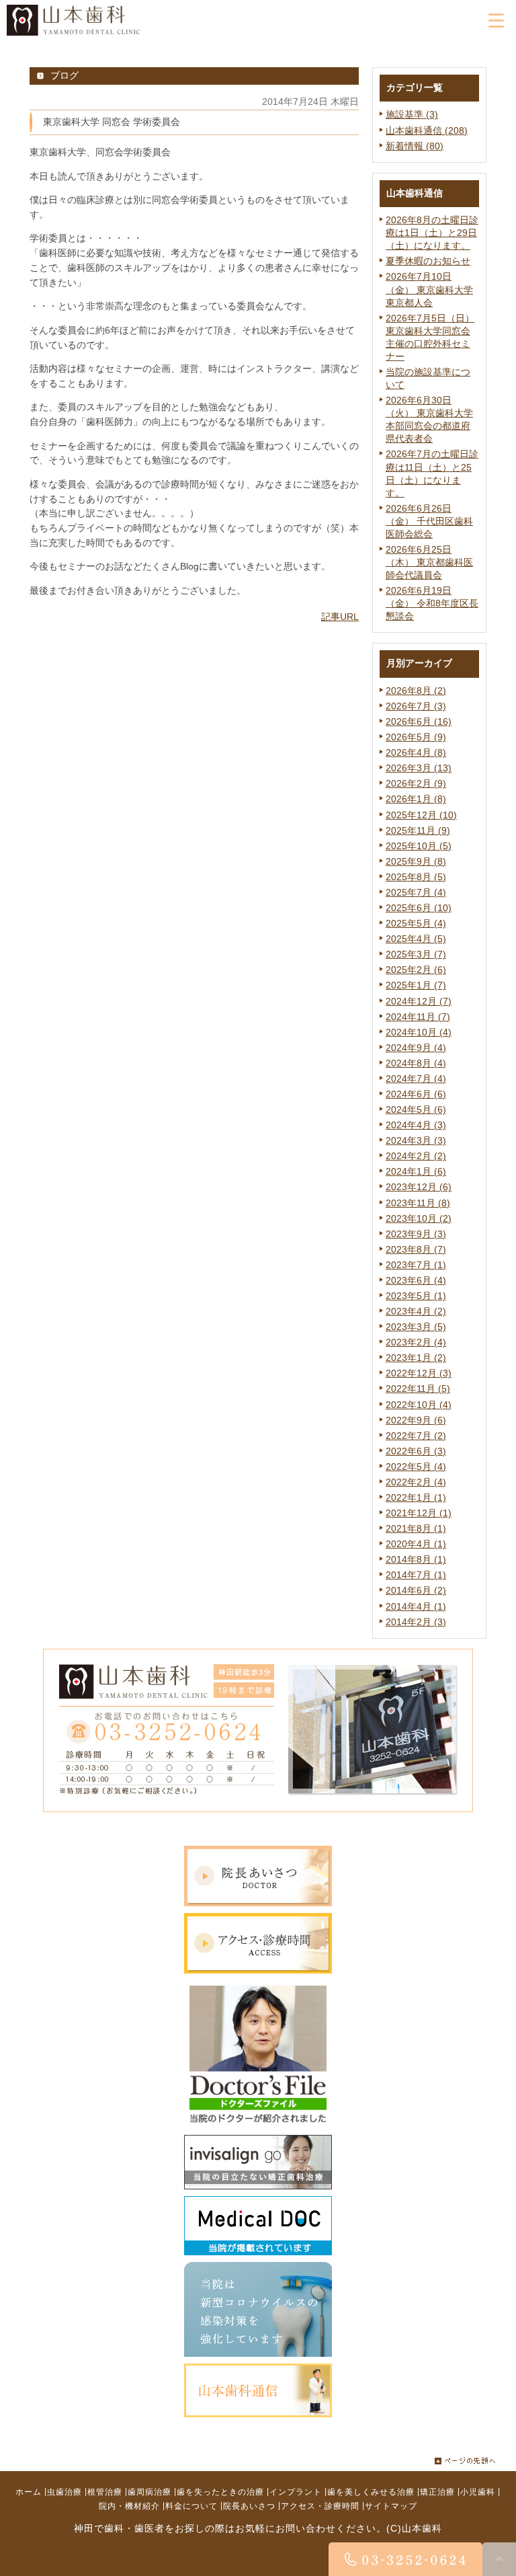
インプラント (296, 2491)
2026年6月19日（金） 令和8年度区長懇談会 (432, 603)
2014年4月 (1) (416, 1607)
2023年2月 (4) (416, 1342)
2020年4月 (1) (416, 1544)
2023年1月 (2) (416, 1358)
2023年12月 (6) (419, 1187)
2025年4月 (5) (416, 939)
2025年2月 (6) (416, 970)
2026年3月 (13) (419, 768)
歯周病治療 (149, 2491)
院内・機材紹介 (129, 2505)
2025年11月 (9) (418, 831)
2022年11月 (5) (418, 1389)
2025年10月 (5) (419, 846)
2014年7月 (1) (416, 1575)
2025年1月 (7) (416, 985)
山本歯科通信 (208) (427, 131)
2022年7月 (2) (416, 1436)
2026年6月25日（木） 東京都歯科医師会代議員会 (429, 562)
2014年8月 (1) (416, 1560)
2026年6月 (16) (419, 722)
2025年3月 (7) (416, 954)
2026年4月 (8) (416, 753)
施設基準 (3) (412, 115)
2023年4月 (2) (416, 1312)
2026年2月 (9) (416, 784)
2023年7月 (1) (416, 1265)
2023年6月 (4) (416, 1281)
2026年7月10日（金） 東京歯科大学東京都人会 (429, 289)
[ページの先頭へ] (465, 2458)
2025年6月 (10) (419, 908)
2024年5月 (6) (416, 1110)
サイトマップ (391, 2505)
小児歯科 (478, 2491)
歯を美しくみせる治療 (371, 2491)
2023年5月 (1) (416, 1296)
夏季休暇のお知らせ (428, 261)
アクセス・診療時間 (320, 2505)
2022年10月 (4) (419, 1405)
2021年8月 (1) (416, 1529)
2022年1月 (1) (416, 1498)
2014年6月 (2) (416, 1591)
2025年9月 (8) (416, 862)
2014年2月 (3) (416, 1622)
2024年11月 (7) (418, 1017)
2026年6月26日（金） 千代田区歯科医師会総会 (429, 521)
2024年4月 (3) (416, 1125)
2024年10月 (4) (419, 1032)
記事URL (340, 617)
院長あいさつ (249, 2505)
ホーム (29, 2491)
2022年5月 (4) (416, 1467)
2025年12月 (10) (421, 815)
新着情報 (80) (415, 146)
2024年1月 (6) (416, 1172)
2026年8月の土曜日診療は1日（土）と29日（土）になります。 (432, 233)
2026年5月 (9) (416, 737)
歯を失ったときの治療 (220, 2491)
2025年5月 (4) (416, 924)
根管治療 (105, 2491)
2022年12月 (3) (419, 1373)
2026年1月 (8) (416, 799)
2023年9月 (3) (416, 1234)
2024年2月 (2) (416, 1156)
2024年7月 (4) (416, 1079)
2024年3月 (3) (416, 1141)
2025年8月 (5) (416, 877)
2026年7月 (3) (416, 706)
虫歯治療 (64, 2491)
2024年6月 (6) (416, 1094)
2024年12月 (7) (419, 1002)
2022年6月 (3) (416, 1451)
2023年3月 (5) (416, 1327)
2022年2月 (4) (416, 1482)
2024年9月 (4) (416, 1048)
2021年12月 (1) (419, 1513)
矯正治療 (437, 2491)
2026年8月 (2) (416, 691)
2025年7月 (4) (416, 893)
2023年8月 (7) (416, 1250)
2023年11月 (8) (418, 1203)
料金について (191, 2505)
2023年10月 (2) (419, 1219)
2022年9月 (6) (416, 1420)
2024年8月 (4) (416, 1063)
